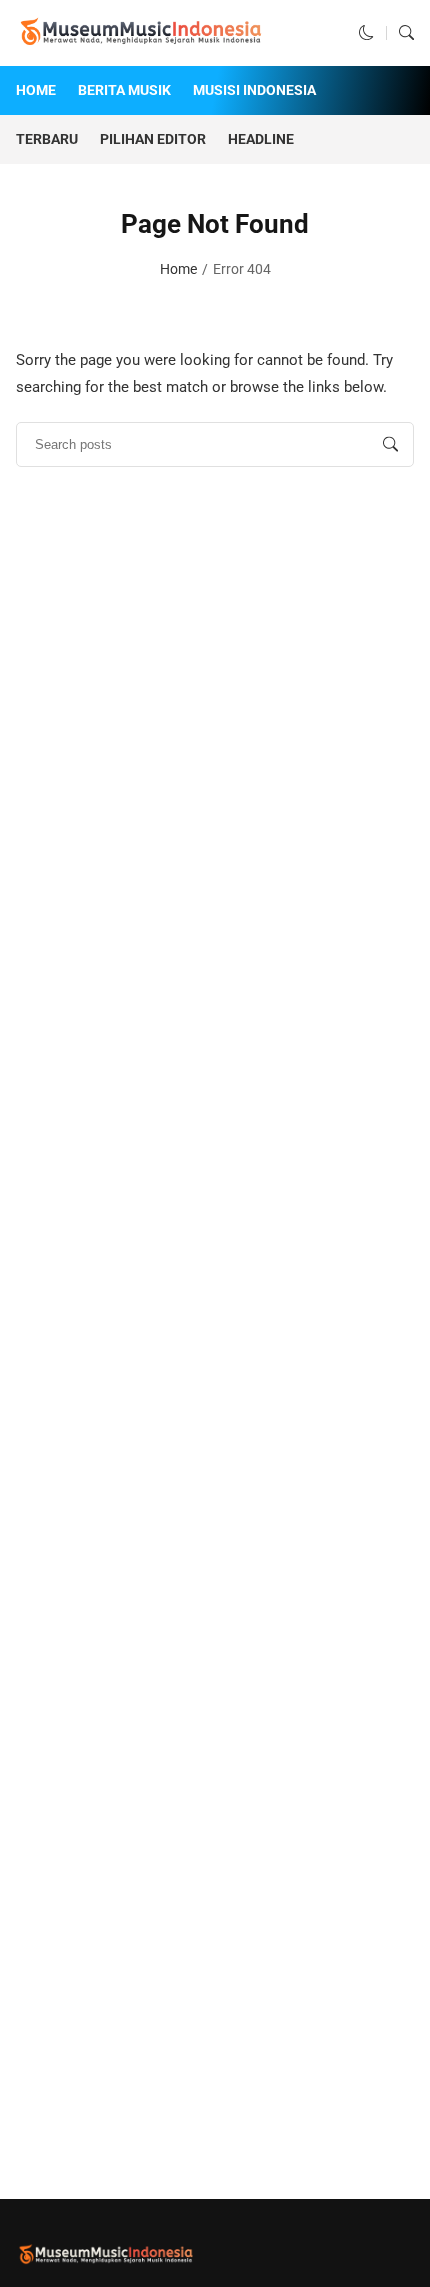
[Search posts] (390, 444)
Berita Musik (124, 90)
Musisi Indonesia (254, 90)
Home (36, 90)
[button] (366, 33)
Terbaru (47, 139)
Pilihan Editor (153, 139)
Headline (261, 139)
